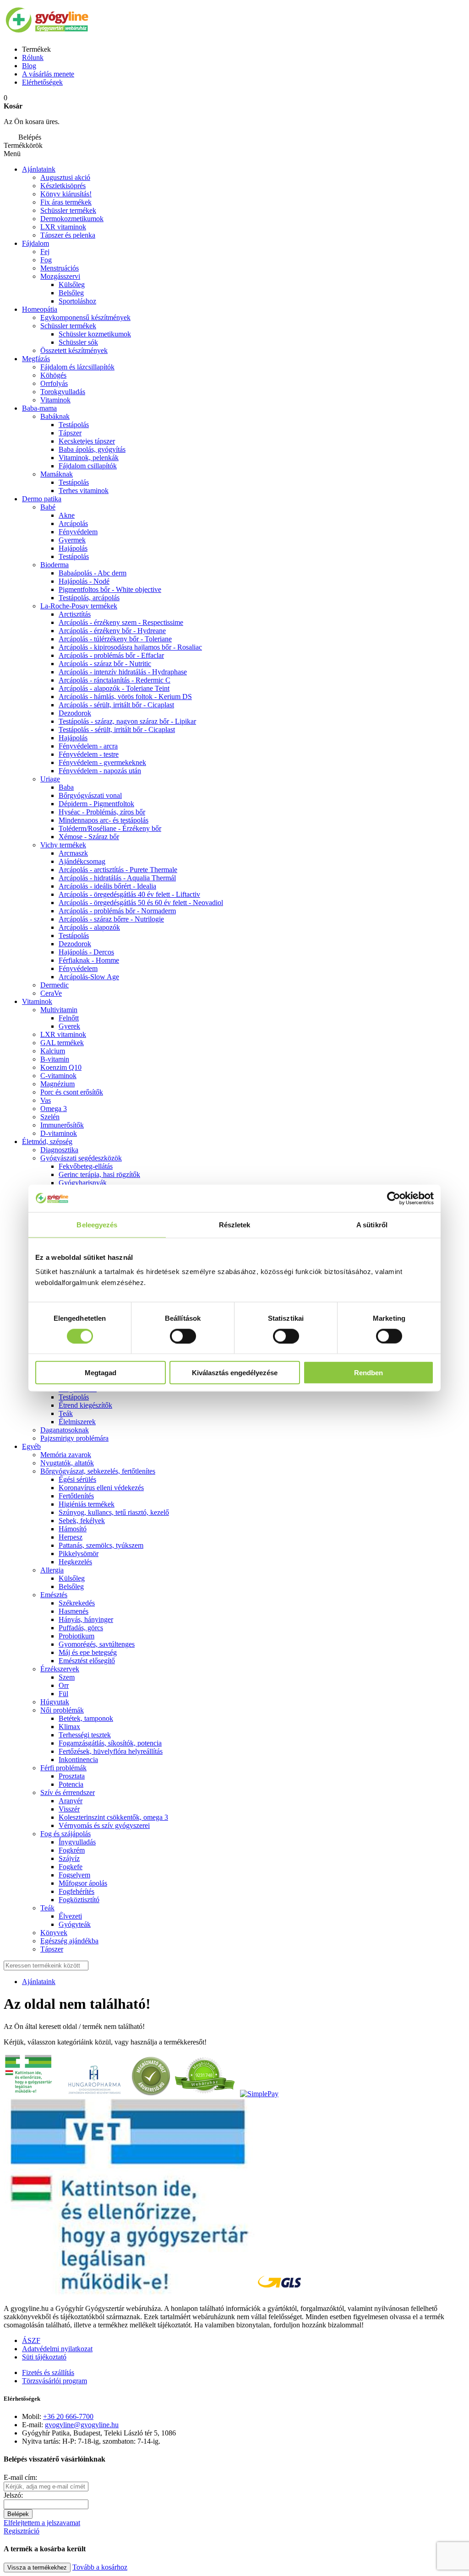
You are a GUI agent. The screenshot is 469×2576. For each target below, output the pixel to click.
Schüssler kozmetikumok (95, 334)
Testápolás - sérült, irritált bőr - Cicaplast (117, 729)
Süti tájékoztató (44, 2357)
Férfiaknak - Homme (89, 960)
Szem (67, 1677)
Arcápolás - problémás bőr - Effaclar (111, 655)
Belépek (18, 2514)
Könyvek (54, 1933)
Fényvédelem (78, 532)
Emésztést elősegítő (87, 1661)
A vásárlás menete (48, 74)
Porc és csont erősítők (72, 1092)
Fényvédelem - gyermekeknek (102, 762)
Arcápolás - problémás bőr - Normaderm (117, 911)
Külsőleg (72, 285)
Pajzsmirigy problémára (74, 1438)
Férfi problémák (63, 1768)
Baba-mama (39, 408)
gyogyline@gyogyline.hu (82, 2425)
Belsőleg (71, 1586)
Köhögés (53, 375)
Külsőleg (72, 1578)
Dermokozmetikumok (72, 219)
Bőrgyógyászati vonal (90, 795)
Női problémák (62, 1710)
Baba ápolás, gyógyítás (92, 449)
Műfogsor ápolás (83, 1883)
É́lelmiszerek (77, 1422)
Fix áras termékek (66, 202)
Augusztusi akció (65, 177)
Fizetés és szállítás (48, 2373)
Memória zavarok (66, 1455)
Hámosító (73, 1529)
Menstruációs (60, 268)
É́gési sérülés (77, 1479)
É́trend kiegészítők (85, 1405)
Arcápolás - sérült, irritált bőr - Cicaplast (116, 705)
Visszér (69, 1809)
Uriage (50, 779)
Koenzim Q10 (61, 1067)
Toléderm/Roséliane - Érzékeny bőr (110, 828)
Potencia (71, 1784)
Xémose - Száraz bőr (89, 837)
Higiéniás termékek (87, 1504)
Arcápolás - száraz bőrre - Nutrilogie (111, 919)
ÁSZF (31, 2340)
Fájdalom (35, 243)
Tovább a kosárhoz (100, 2567)
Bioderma (55, 565)
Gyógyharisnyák (83, 1183)
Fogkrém (72, 1850)
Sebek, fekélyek (82, 1521)
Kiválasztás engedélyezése (235, 1373)
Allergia (52, 1570)
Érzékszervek (60, 1669)
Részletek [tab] (235, 1224)
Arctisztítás (75, 614)
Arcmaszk (73, 853)
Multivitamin (59, 1010)
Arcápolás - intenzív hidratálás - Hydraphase (123, 672)
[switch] (183, 1336)
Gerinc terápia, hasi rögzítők (99, 1174)
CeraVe (51, 993)
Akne (67, 515)
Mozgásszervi (60, 276)
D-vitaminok (59, 1133)
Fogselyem (74, 1875)
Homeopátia (40, 309)
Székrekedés (77, 1603)
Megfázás (36, 359)
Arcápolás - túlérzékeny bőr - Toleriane (115, 639)
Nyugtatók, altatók (67, 1463)
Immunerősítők (62, 1125)
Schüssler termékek (68, 210)
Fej (45, 252)
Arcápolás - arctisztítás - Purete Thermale (118, 870)
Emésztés (54, 1595)
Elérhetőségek (42, 82)
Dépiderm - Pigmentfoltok (96, 804)
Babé (48, 507)
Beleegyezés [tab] (97, 1224)
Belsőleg (71, 293)
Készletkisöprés (63, 186)
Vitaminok (55, 400)
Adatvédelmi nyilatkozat (57, 2349)
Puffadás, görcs (81, 1628)
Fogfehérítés (76, 1891)
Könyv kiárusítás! (66, 194)
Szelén (50, 1117)
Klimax (69, 1727)
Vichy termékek (63, 845)
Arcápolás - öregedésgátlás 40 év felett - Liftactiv (129, 894)
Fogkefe (71, 1867)
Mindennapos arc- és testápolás (104, 820)
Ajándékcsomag (82, 861)
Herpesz (71, 1537)
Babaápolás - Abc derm (93, 573)
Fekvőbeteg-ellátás (86, 1166)
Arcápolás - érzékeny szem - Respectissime (121, 622)
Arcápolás (73, 523)
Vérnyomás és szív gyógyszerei (104, 1825)
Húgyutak (55, 1702)
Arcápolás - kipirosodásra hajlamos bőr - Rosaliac (130, 647)
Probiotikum (76, 1636)
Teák (66, 1413)
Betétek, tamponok (86, 1718)
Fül (63, 1694)
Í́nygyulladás (77, 1842)
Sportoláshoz (77, 301)
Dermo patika (42, 499)
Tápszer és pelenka (68, 235)
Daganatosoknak (65, 1430)
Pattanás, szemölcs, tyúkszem (101, 1545)
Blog (29, 66)
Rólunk (33, 57)
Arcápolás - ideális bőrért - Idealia (107, 886)
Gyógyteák (75, 1924)
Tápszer (70, 433)
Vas (46, 1100)
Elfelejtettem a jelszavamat (42, 2523)
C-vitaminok (58, 1076)
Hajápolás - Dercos (86, 952)
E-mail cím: (20, 2477)
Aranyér (71, 1801)
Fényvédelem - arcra (88, 746)
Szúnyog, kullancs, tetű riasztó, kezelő (114, 1512)
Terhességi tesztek (85, 1735)
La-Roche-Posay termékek (79, 606)
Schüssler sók (78, 342)
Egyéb (31, 1446)
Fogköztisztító (79, 1900)
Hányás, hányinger (86, 1619)
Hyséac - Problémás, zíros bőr (102, 812)
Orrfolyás (54, 383)
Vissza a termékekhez (37, 2568)
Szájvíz (69, 1858)
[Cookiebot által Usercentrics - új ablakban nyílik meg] (394, 1198)
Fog (46, 260)
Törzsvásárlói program (55, 2381)
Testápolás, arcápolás (89, 598)
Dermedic (55, 985)
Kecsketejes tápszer (87, 441)
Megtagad (101, 1373)
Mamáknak (57, 474)
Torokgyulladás (63, 392)
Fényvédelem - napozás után (100, 771)
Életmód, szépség (47, 1142)
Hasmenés (74, 1611)
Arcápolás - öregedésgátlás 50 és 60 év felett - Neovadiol (141, 903)
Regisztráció (22, 2531)
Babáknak (55, 416)
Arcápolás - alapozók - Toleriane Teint (114, 688)
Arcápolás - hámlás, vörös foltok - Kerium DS (125, 697)
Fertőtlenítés (76, 1496)
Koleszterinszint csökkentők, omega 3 (113, 1817)
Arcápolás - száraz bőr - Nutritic (105, 664)
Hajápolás (73, 548)
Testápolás (74, 556)
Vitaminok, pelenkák (89, 458)
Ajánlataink (39, 169)
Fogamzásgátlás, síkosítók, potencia (110, 1743)
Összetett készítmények (74, 350)
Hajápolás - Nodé (84, 581)
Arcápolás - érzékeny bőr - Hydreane (112, 631)
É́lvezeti (70, 1916)
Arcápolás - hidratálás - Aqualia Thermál (117, 878)
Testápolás (74, 425)
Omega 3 (54, 1109)
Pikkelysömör (79, 1554)
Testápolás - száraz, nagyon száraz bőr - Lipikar (127, 721)
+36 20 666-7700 (68, 2416)
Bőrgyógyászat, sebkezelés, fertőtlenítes (98, 1471)
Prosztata (72, 1776)
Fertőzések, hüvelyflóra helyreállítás (111, 1751)
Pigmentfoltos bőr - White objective (110, 589)
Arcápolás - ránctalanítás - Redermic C (115, 680)
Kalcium (53, 1051)
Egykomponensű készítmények (85, 317)
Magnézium (57, 1084)
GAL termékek (62, 1043)
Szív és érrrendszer (68, 1792)
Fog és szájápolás (65, 1834)
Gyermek (72, 540)
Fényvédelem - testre (89, 754)
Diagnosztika (59, 1150)
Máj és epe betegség (88, 1652)
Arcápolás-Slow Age (89, 977)
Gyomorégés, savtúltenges (97, 1644)
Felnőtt (69, 1018)
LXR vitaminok (63, 227)
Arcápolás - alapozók (89, 927)
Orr (64, 1685)
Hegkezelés (75, 1562)
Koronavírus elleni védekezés (101, 1488)
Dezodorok (75, 713)
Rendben (368, 1373)
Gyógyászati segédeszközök (81, 1158)
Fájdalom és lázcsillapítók (77, 367)
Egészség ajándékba (69, 1941)
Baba (66, 787)
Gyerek (69, 1026)
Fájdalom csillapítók (88, 466)
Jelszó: (13, 2495)
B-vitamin (55, 1059)
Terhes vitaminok (84, 491)
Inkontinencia (78, 1760)
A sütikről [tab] (372, 1224)
